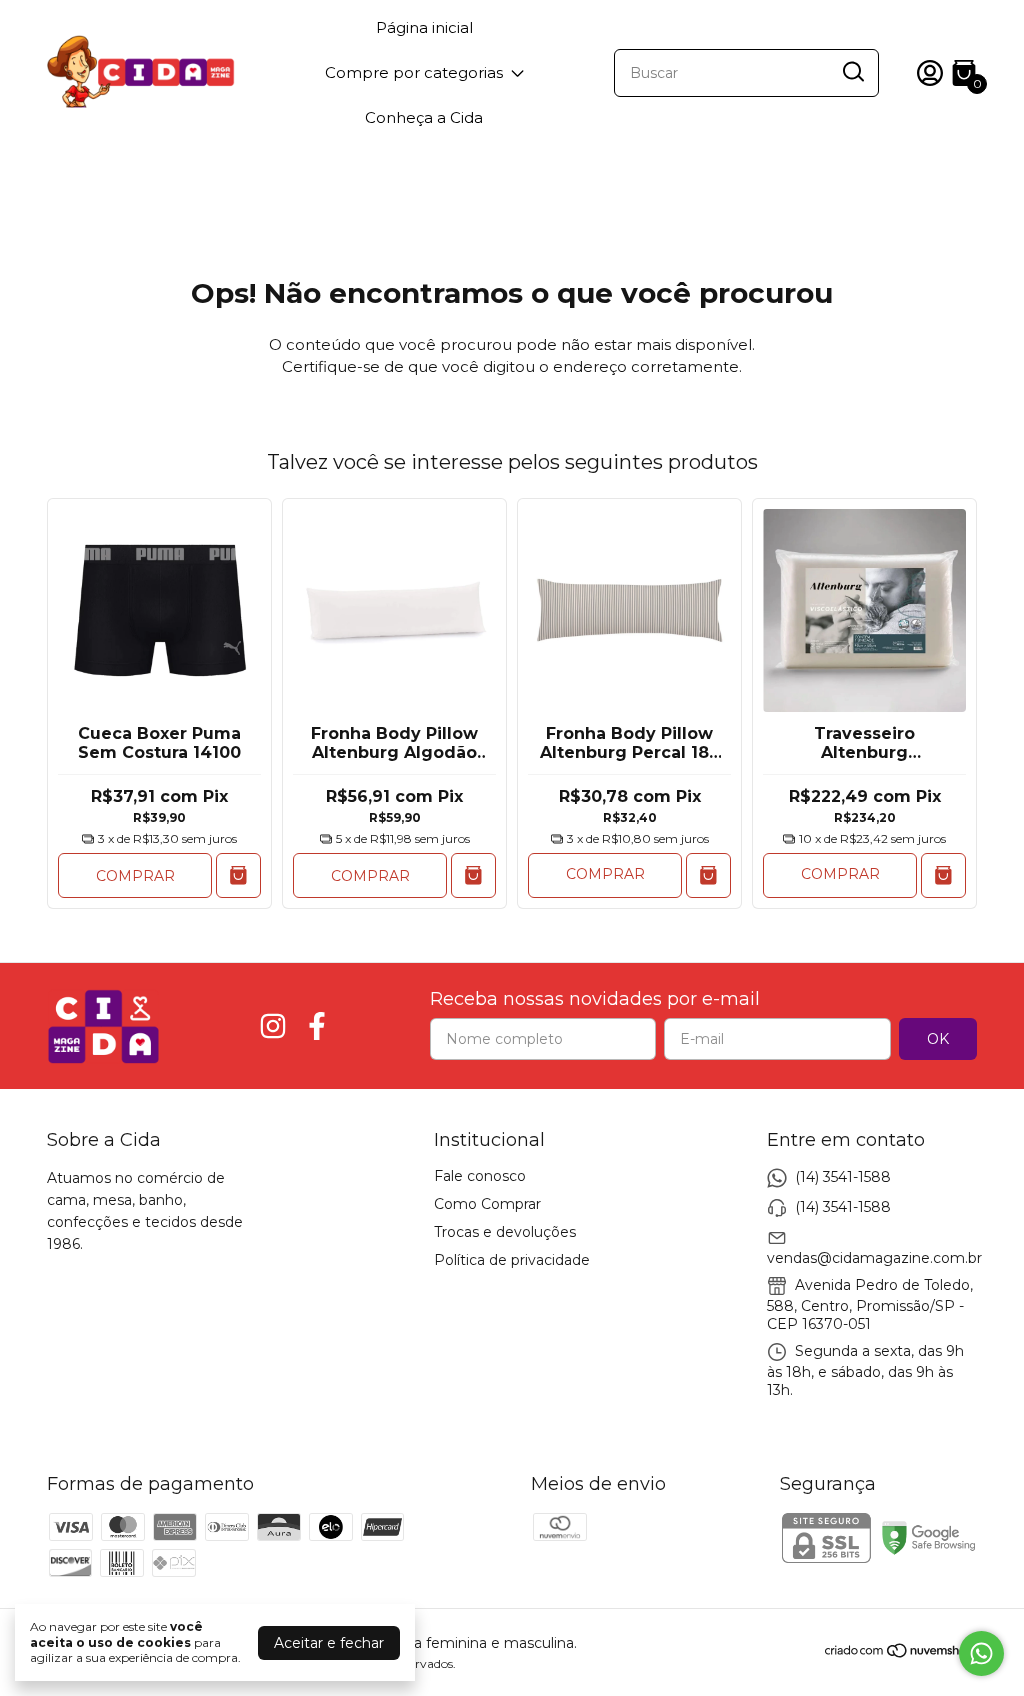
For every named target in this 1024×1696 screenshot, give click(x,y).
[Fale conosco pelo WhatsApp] (981, 1653)
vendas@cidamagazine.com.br (874, 1258)
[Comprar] (708, 875)
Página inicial (424, 27)
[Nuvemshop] (900, 1654)
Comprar (135, 876)
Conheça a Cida (424, 117)
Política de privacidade (512, 1260)
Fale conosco (480, 1176)
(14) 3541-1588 (843, 1177)
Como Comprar (487, 1204)
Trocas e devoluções (505, 1232)
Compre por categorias (414, 72)
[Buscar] (852, 72)
